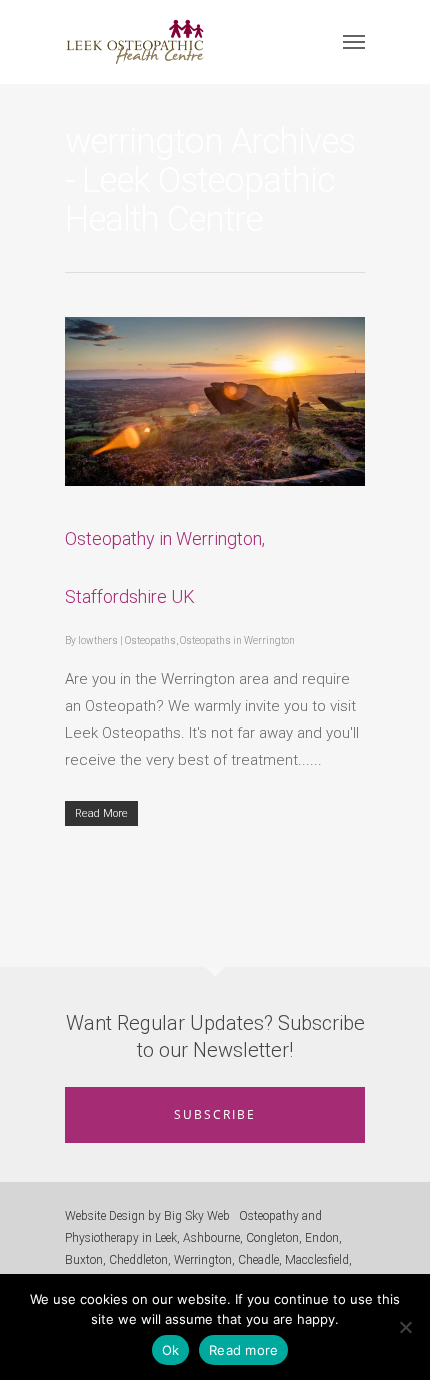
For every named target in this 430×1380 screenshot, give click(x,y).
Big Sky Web (197, 1216)
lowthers (98, 640)
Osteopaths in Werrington (237, 640)
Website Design (105, 1216)
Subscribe (215, 1114)
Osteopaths (150, 640)
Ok (171, 1350)
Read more (243, 1350)
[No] (405, 1327)
